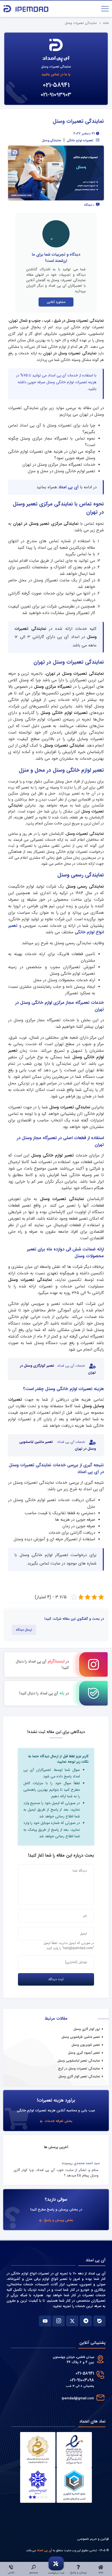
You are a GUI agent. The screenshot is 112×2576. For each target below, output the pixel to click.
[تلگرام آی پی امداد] (86, 2321)
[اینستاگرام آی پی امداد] (59, 2321)
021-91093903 (56, 95)
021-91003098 (82, 2380)
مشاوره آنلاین (56, 302)
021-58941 (56, 85)
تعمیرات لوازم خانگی (80, 140)
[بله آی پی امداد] (99, 2321)
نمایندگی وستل (52, 140)
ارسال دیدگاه (24, 1630)
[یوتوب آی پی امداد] (45, 2321)
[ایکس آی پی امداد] (72, 2321)
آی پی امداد (69, 487)
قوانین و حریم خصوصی (93, 2539)
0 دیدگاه (90, 205)
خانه (106, 23)
